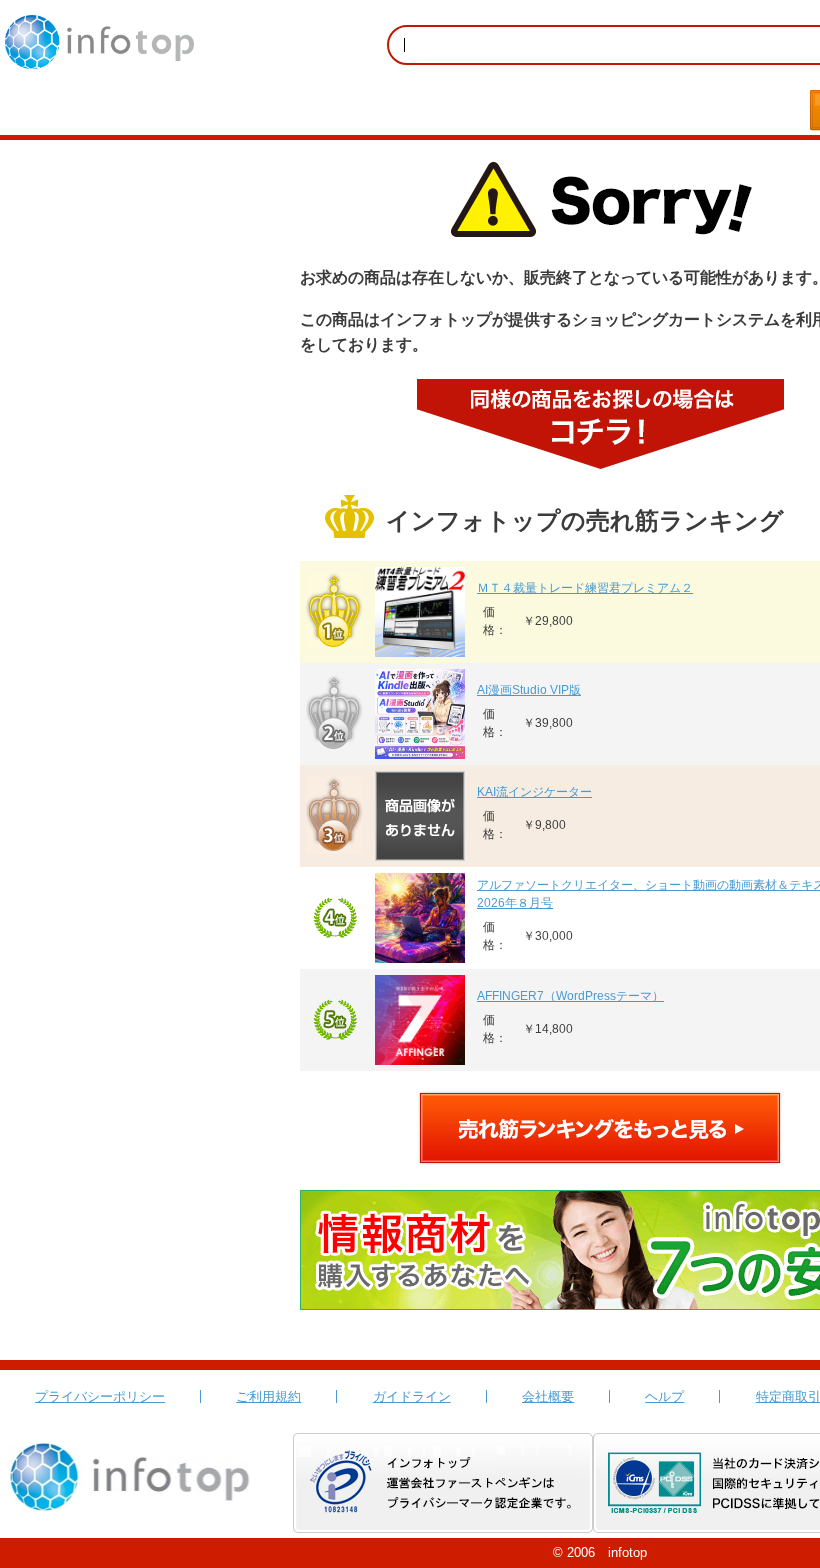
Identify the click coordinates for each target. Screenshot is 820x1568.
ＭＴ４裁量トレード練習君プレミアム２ (585, 588)
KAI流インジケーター (534, 792)
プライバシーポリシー (100, 1396)
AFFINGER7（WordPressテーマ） (570, 996)
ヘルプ (664, 1396)
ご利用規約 (268, 1396)
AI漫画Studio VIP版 (529, 690)
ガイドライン (412, 1396)
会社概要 (548, 1396)
